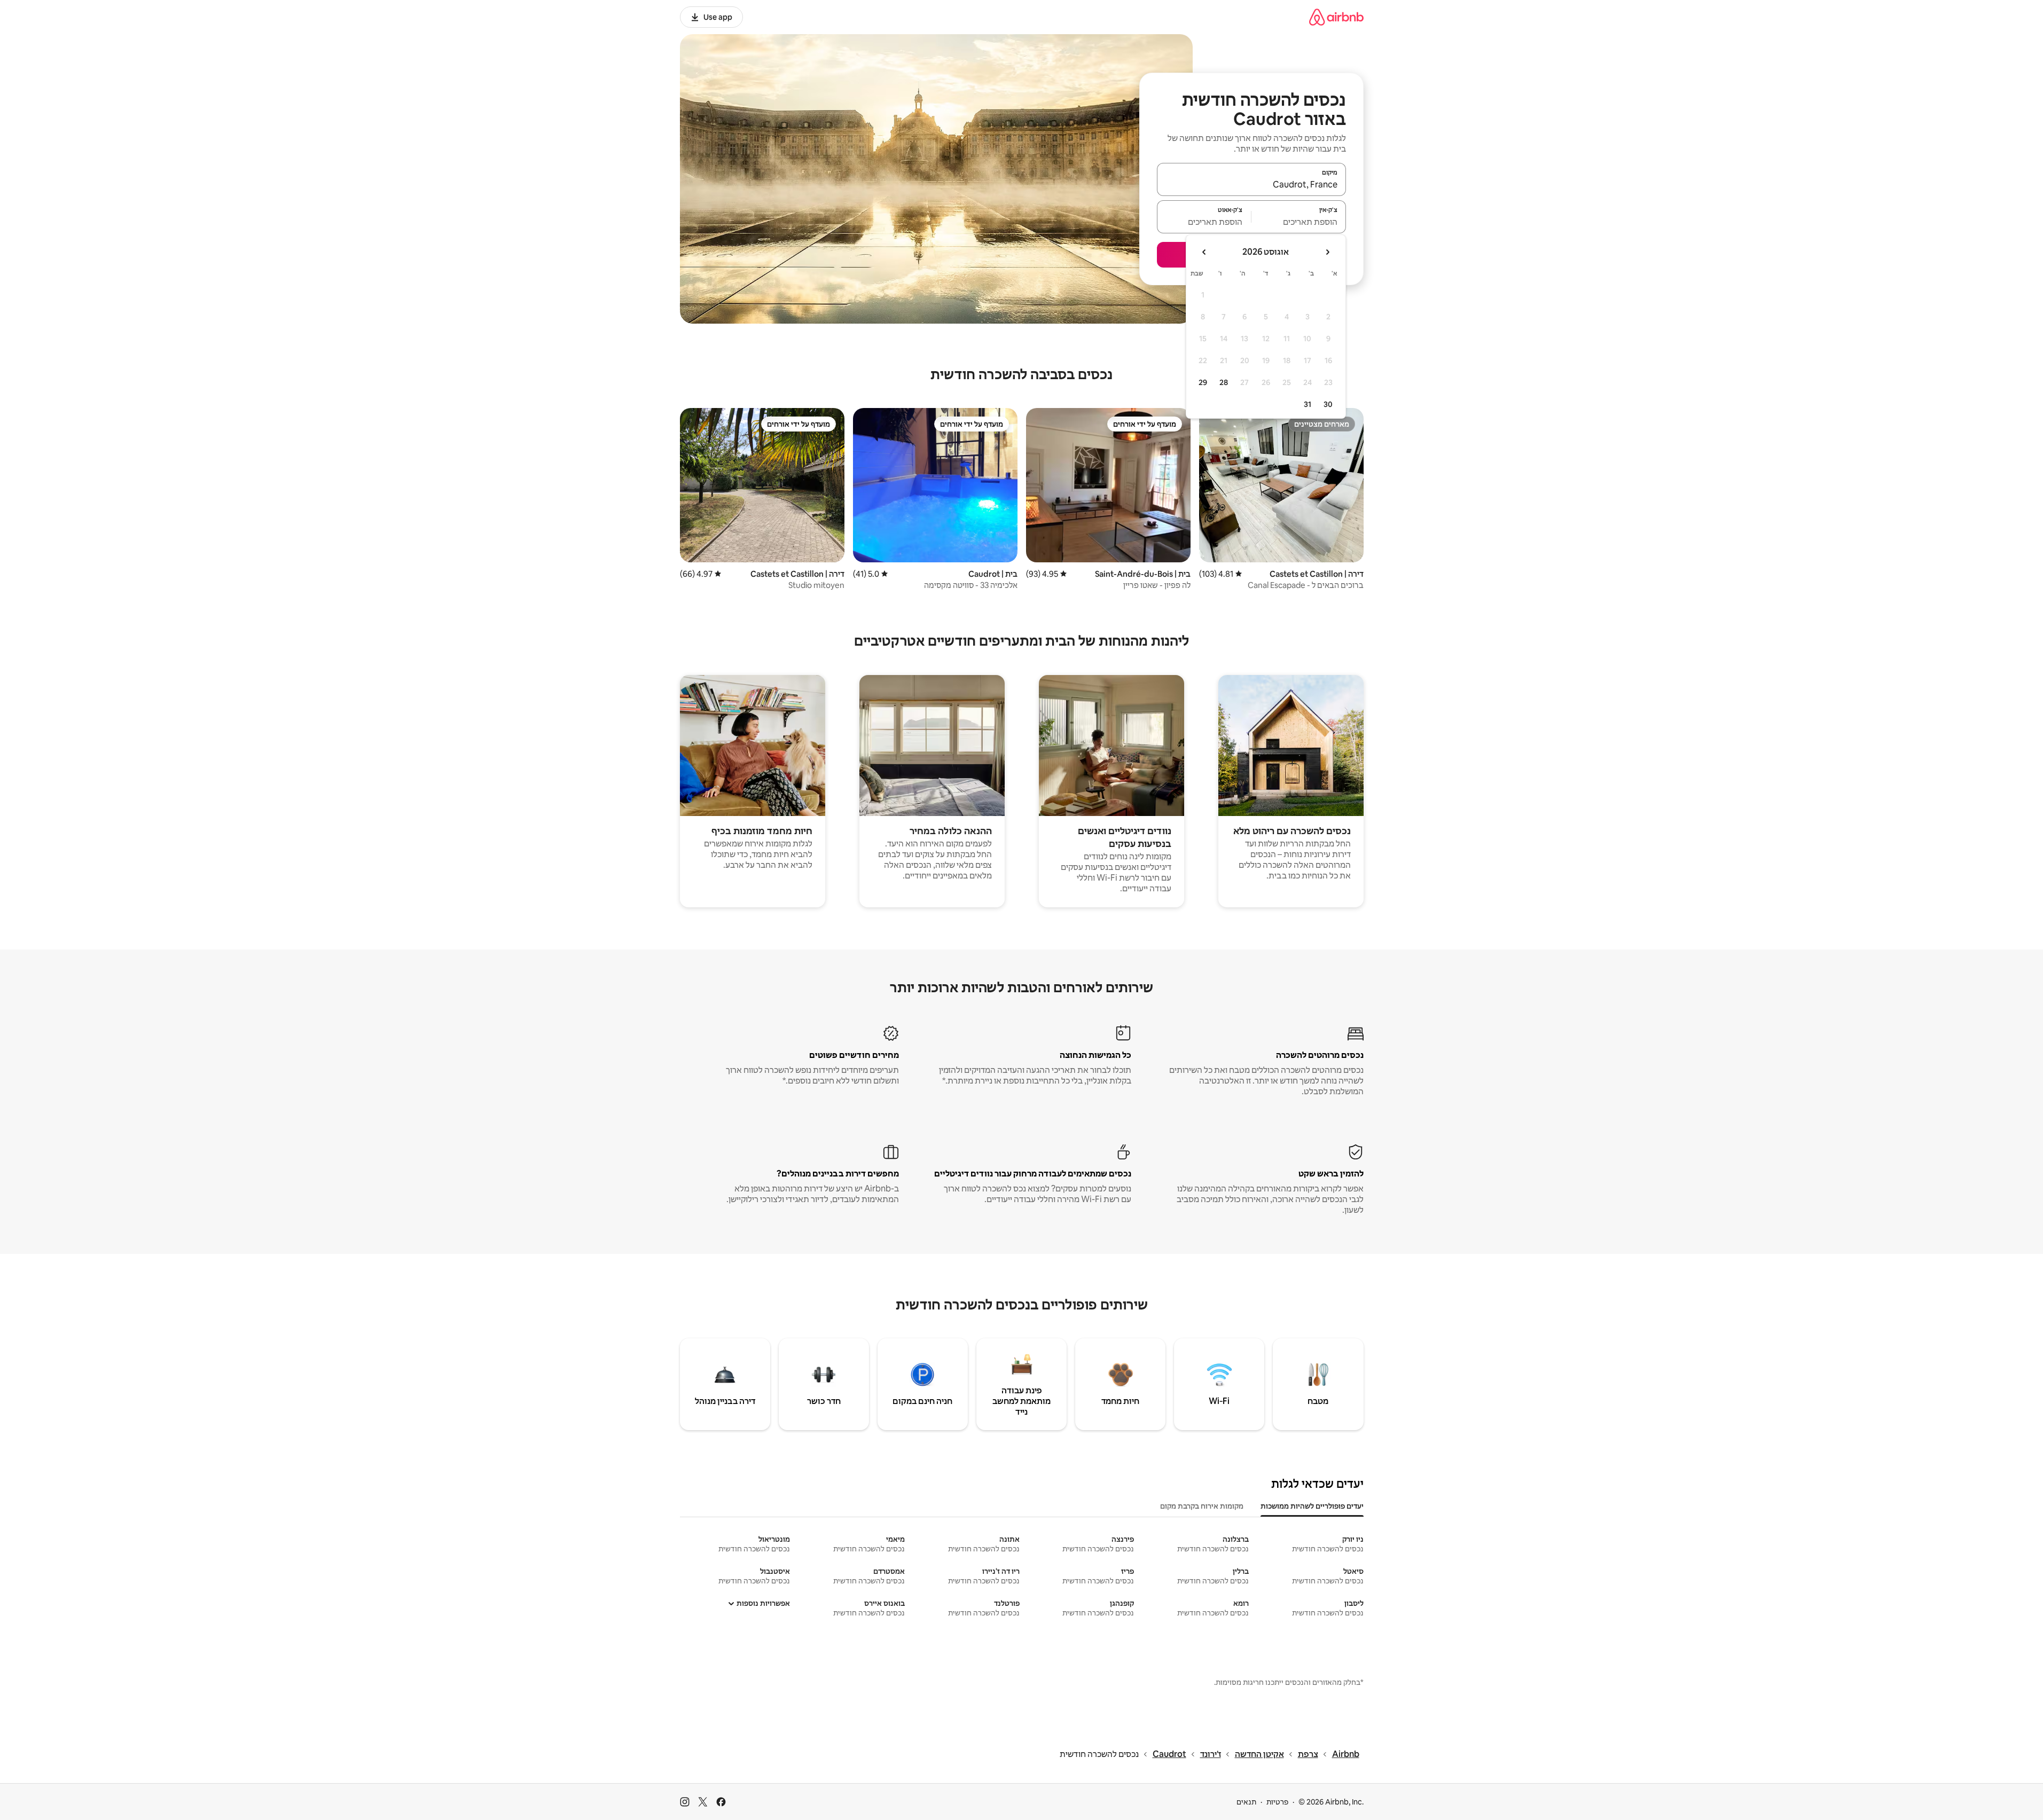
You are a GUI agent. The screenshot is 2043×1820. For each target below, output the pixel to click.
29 (1203, 382)
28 (1224, 382)
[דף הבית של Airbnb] (1336, 17)
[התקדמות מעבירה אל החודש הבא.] (1204, 252)
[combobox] (1251, 184)
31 (1308, 404)
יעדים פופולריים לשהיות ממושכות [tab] (1312, 1506)
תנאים (1246, 1802)
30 (1328, 404)
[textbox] (1299, 222)
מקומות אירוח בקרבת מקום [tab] (1202, 1506)
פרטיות (1277, 1802)
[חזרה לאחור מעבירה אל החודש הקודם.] (1327, 252)
